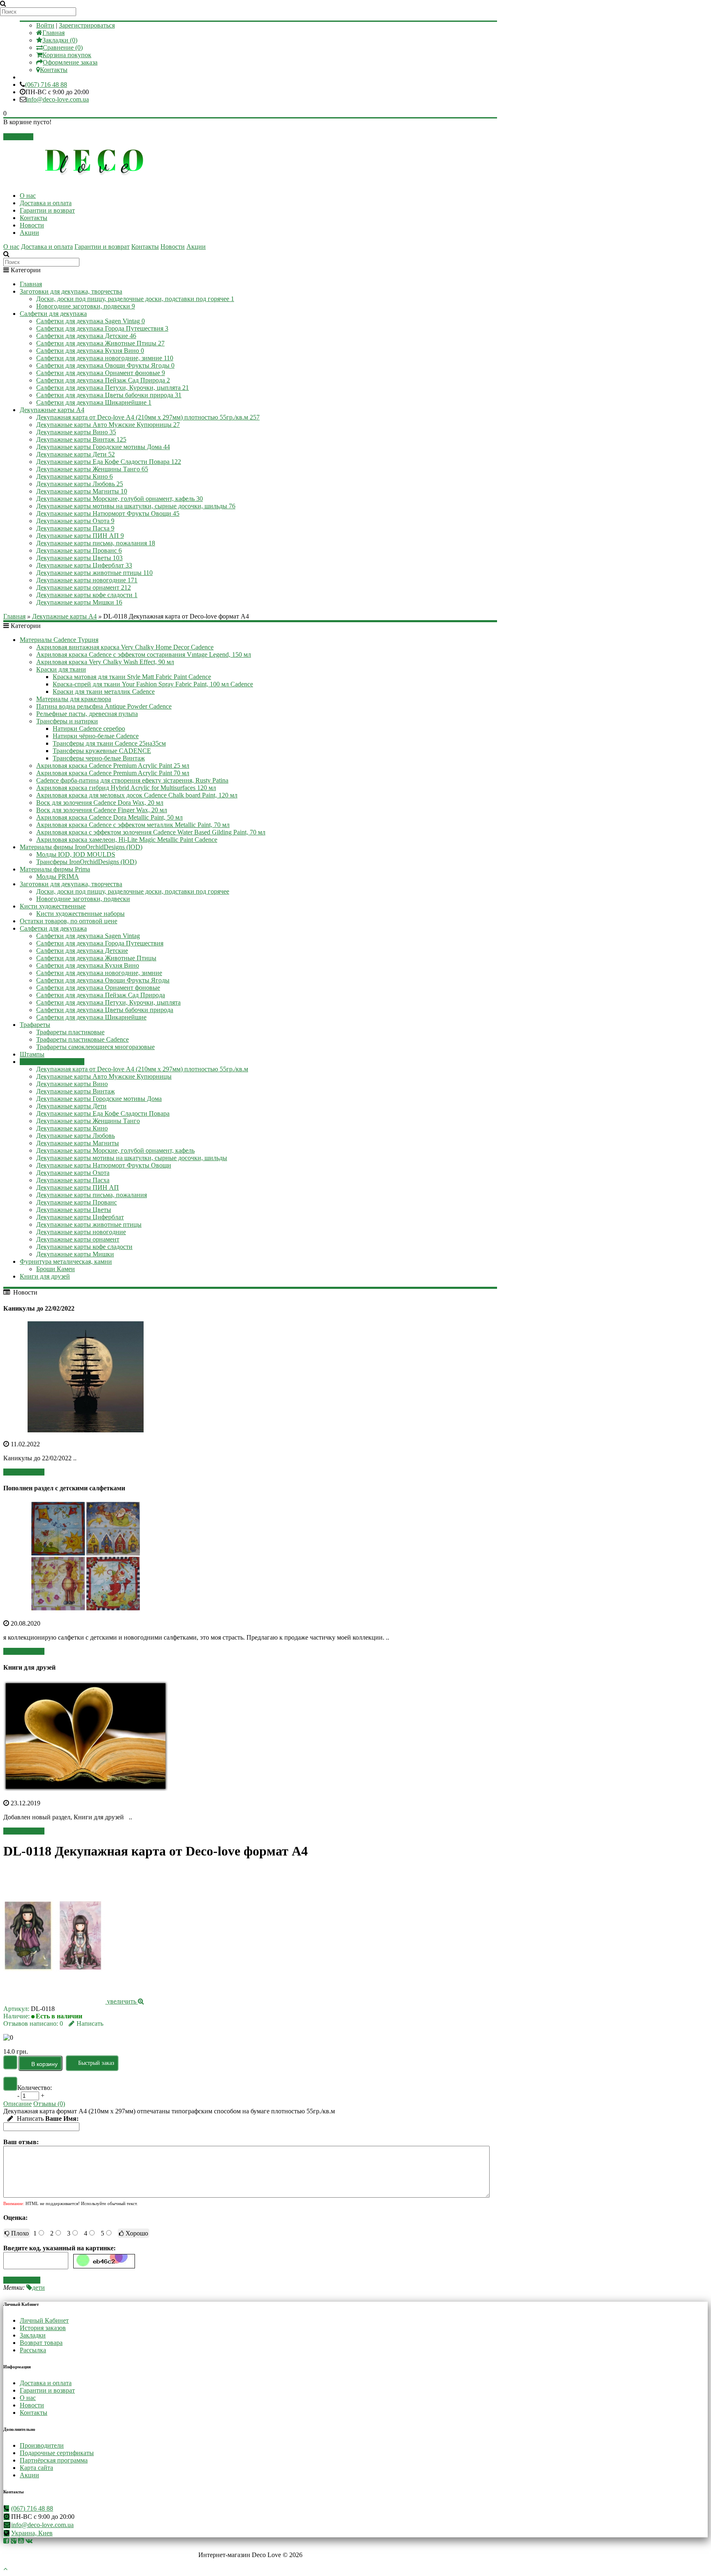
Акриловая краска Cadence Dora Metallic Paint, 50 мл (109, 817)
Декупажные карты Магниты (82, 491)
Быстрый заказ (96, 2063)
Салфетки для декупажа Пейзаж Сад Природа (103, 380)
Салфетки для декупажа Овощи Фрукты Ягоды (105, 365)
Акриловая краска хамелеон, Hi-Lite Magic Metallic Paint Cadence (127, 840)
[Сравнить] (10, 2084)
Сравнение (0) (63, 47)
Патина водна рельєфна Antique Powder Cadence (104, 706)
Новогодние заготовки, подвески (86, 306)
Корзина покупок (67, 55)
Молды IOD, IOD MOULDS (76, 854)
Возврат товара (41, 2343)
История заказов (43, 2328)
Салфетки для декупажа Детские (86, 336)
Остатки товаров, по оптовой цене (69, 921)
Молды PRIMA (58, 877)
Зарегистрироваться (87, 25)
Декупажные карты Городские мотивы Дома (103, 447)
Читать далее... (24, 1472)
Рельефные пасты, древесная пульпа (87, 714)
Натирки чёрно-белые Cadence (96, 736)
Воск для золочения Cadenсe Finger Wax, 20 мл (102, 810)
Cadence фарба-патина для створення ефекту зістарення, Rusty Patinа (132, 780)
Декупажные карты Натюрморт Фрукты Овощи (108, 513)
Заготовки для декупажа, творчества (71, 291)
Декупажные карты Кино (74, 476)
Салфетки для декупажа (53, 314)
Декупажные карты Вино (76, 432)
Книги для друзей (45, 1276)
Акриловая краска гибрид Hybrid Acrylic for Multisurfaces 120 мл (126, 788)
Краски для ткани (61, 669)
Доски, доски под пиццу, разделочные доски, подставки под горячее (135, 299)
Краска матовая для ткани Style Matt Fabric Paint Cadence (132, 677)
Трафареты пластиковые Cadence (82, 1039)
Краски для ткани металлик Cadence (104, 691)
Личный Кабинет (44, 2320)
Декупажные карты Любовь (80, 484)
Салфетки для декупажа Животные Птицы (100, 343)
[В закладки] (10, 2062)
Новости (32, 225)
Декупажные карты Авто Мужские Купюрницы (108, 425)
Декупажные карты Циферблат (84, 565)
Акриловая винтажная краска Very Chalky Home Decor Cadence (125, 647)
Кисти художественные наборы (80, 914)
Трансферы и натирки (67, 721)
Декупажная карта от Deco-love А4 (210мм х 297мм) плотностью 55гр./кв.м (148, 417)
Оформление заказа (70, 62)
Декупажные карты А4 (52, 410)
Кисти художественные (53, 906)
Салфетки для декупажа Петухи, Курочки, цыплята (113, 388)
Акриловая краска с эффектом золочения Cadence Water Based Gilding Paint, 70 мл (151, 832)
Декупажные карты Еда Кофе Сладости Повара (109, 462)
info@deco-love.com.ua (58, 99)
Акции (29, 233)
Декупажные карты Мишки (79, 602)
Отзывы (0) (49, 2104)
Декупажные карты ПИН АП (80, 536)
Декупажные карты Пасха (75, 528)
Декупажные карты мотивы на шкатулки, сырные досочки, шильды (136, 506)
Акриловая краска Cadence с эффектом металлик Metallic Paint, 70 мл (133, 825)
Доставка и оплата (46, 203)
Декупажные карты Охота (75, 521)
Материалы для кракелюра (74, 699)
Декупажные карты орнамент (84, 587)
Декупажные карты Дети (76, 454)
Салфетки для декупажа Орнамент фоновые (101, 373)
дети (38, 2288)
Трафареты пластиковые (70, 1032)
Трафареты (35, 1025)
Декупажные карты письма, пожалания (96, 543)
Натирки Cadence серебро (89, 729)
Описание (17, 2104)
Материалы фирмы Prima (55, 869)
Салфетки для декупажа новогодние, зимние (105, 358)
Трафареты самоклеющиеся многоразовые (95, 1047)
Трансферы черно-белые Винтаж (99, 758)
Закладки (33, 2335)
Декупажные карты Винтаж (81, 439)
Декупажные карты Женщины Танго (92, 469)
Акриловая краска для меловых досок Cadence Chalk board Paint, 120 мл (137, 795)
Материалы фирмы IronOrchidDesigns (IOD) (81, 847)
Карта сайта (36, 2468)
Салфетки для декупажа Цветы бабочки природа (109, 395)
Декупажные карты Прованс (79, 550)
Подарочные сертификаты (57, 2453)
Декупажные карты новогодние (87, 580)
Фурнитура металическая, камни (66, 1261)
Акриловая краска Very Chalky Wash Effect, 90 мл (105, 662)
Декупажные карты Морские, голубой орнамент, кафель (120, 499)
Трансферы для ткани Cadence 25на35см (109, 743)
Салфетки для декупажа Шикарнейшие (94, 402)
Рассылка (33, 2350)
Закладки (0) (60, 40)
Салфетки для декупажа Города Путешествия (102, 328)
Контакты (54, 70)
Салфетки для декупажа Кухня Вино (90, 351)
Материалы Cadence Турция (59, 640)
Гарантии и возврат (47, 210)
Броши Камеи (56, 1269)
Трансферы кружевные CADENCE (102, 751)
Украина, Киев (32, 2533)
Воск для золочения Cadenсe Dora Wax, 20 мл (100, 803)
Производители (42, 2445)
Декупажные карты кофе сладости (87, 595)
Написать (90, 2024)
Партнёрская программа (54, 2460)
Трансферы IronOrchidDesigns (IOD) (86, 862)
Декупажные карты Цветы (79, 558)
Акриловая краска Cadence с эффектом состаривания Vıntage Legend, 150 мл (144, 654)
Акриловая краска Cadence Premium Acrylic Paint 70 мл (113, 773)
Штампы (32, 1054)
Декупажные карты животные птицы (94, 573)
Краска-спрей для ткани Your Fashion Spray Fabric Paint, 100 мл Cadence (153, 684)
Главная (53, 33)
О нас (28, 196)
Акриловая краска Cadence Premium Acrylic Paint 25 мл (113, 766)
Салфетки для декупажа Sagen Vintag (91, 321)
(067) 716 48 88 (46, 85)
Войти (45, 25)
